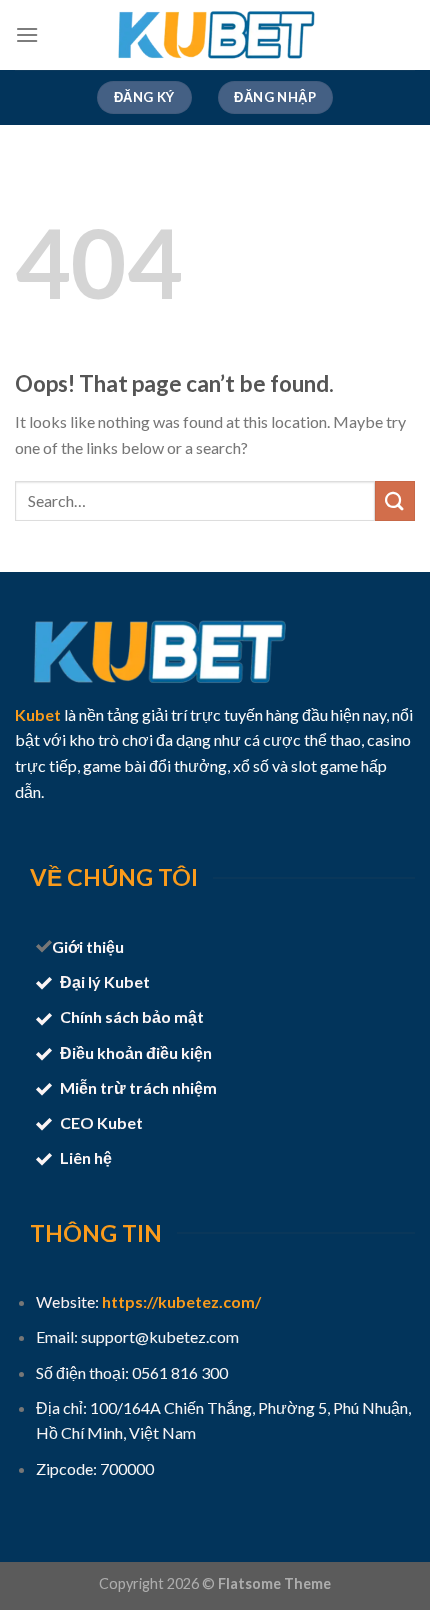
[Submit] (395, 500)
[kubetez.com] (215, 35)
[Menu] (27, 34)
